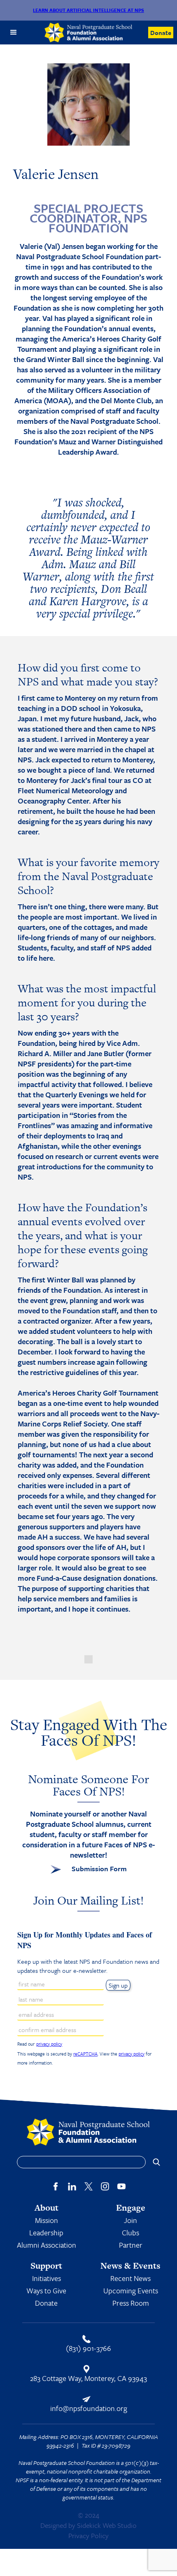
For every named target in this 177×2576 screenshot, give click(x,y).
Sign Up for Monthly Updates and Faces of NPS (85, 1940)
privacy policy (49, 2044)
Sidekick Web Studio (107, 2525)
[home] (89, 33)
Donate (161, 33)
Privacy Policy (88, 2535)
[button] (14, 33)
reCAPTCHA (85, 2054)
